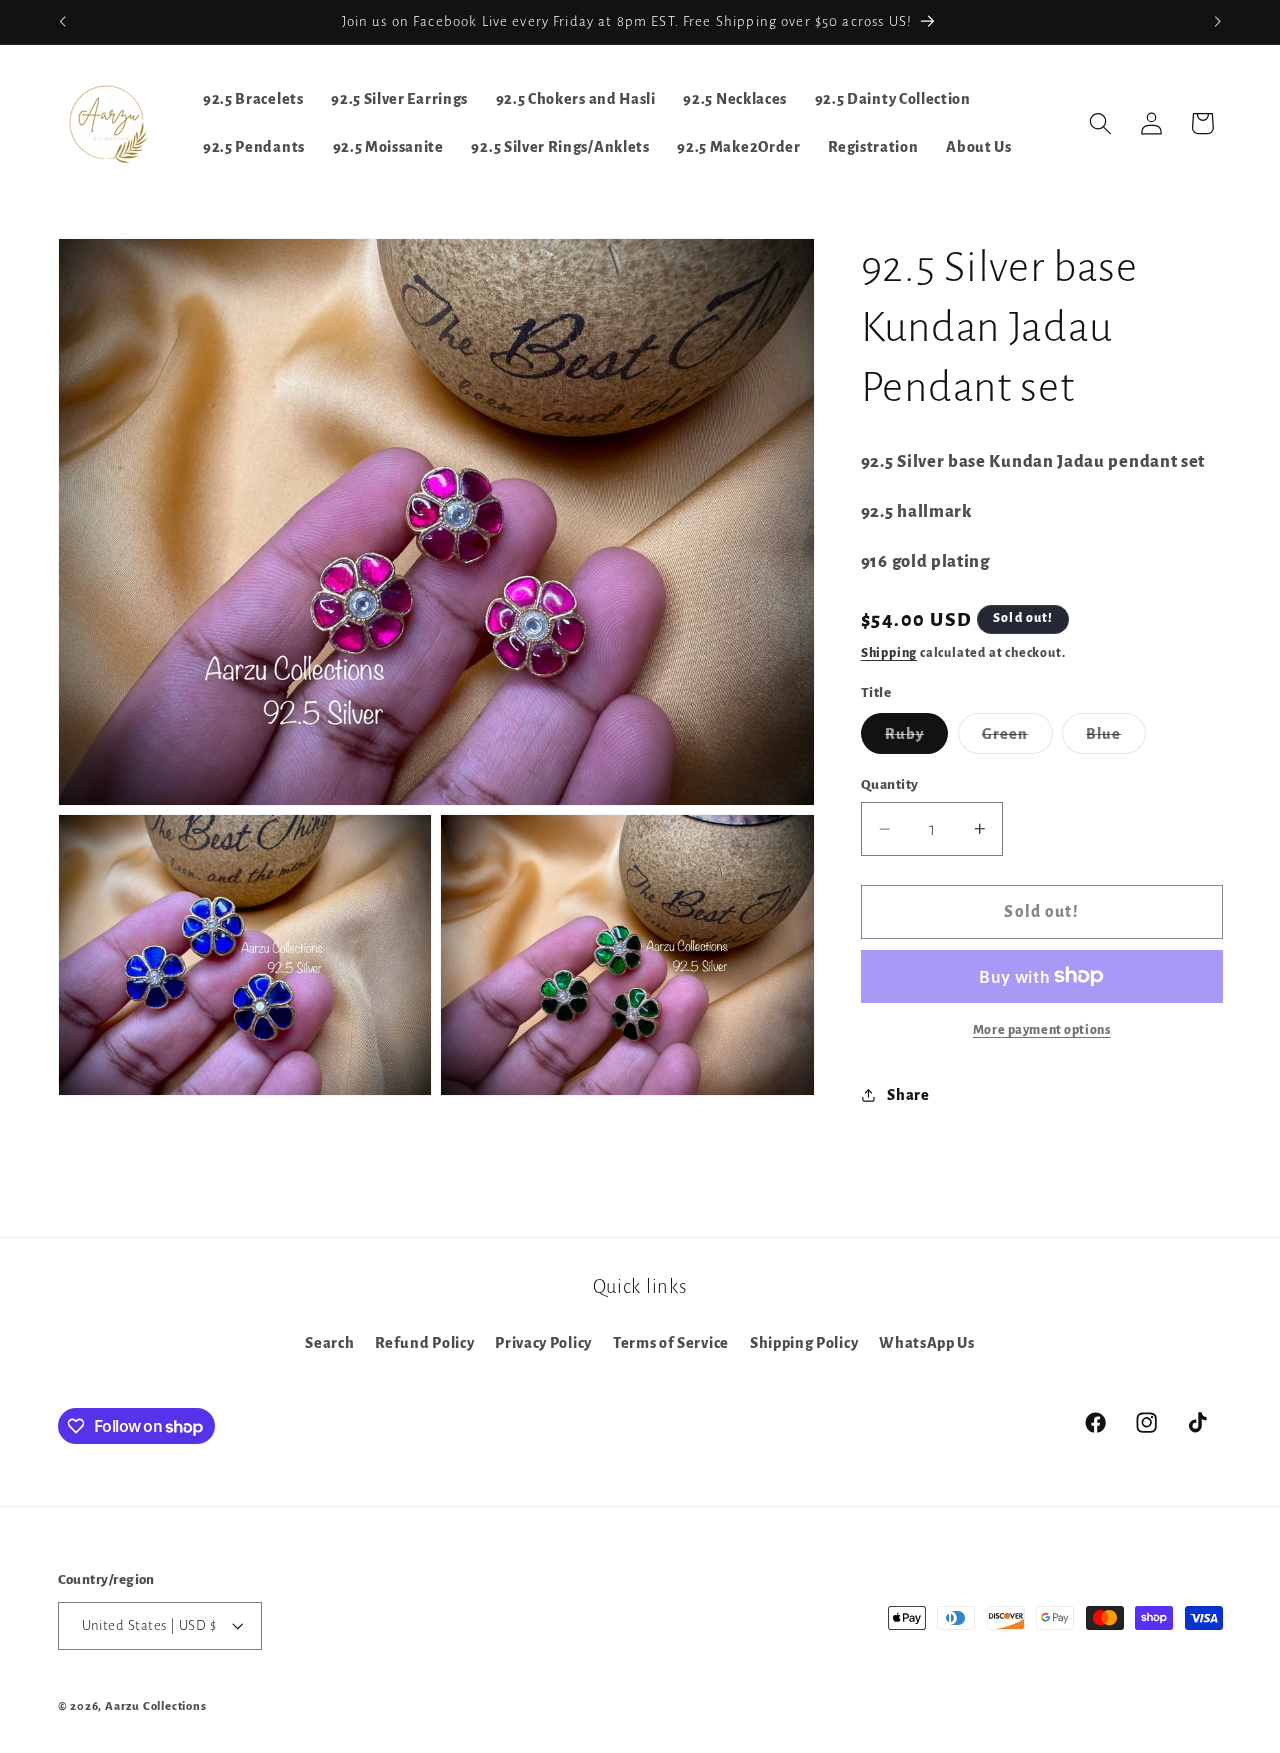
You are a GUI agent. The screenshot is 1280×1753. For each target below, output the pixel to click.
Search (329, 1343)
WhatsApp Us (927, 1343)
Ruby (917, 739)
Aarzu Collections (156, 1706)
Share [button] (908, 1094)
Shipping (889, 653)
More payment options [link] (1042, 1030)
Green (1017, 739)
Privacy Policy (543, 1343)
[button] (1100, 123)
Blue (1116, 739)
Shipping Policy (804, 1343)
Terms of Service (671, 1343)
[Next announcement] (1218, 22)
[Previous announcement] (62, 22)
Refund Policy (424, 1343)
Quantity (890, 784)
